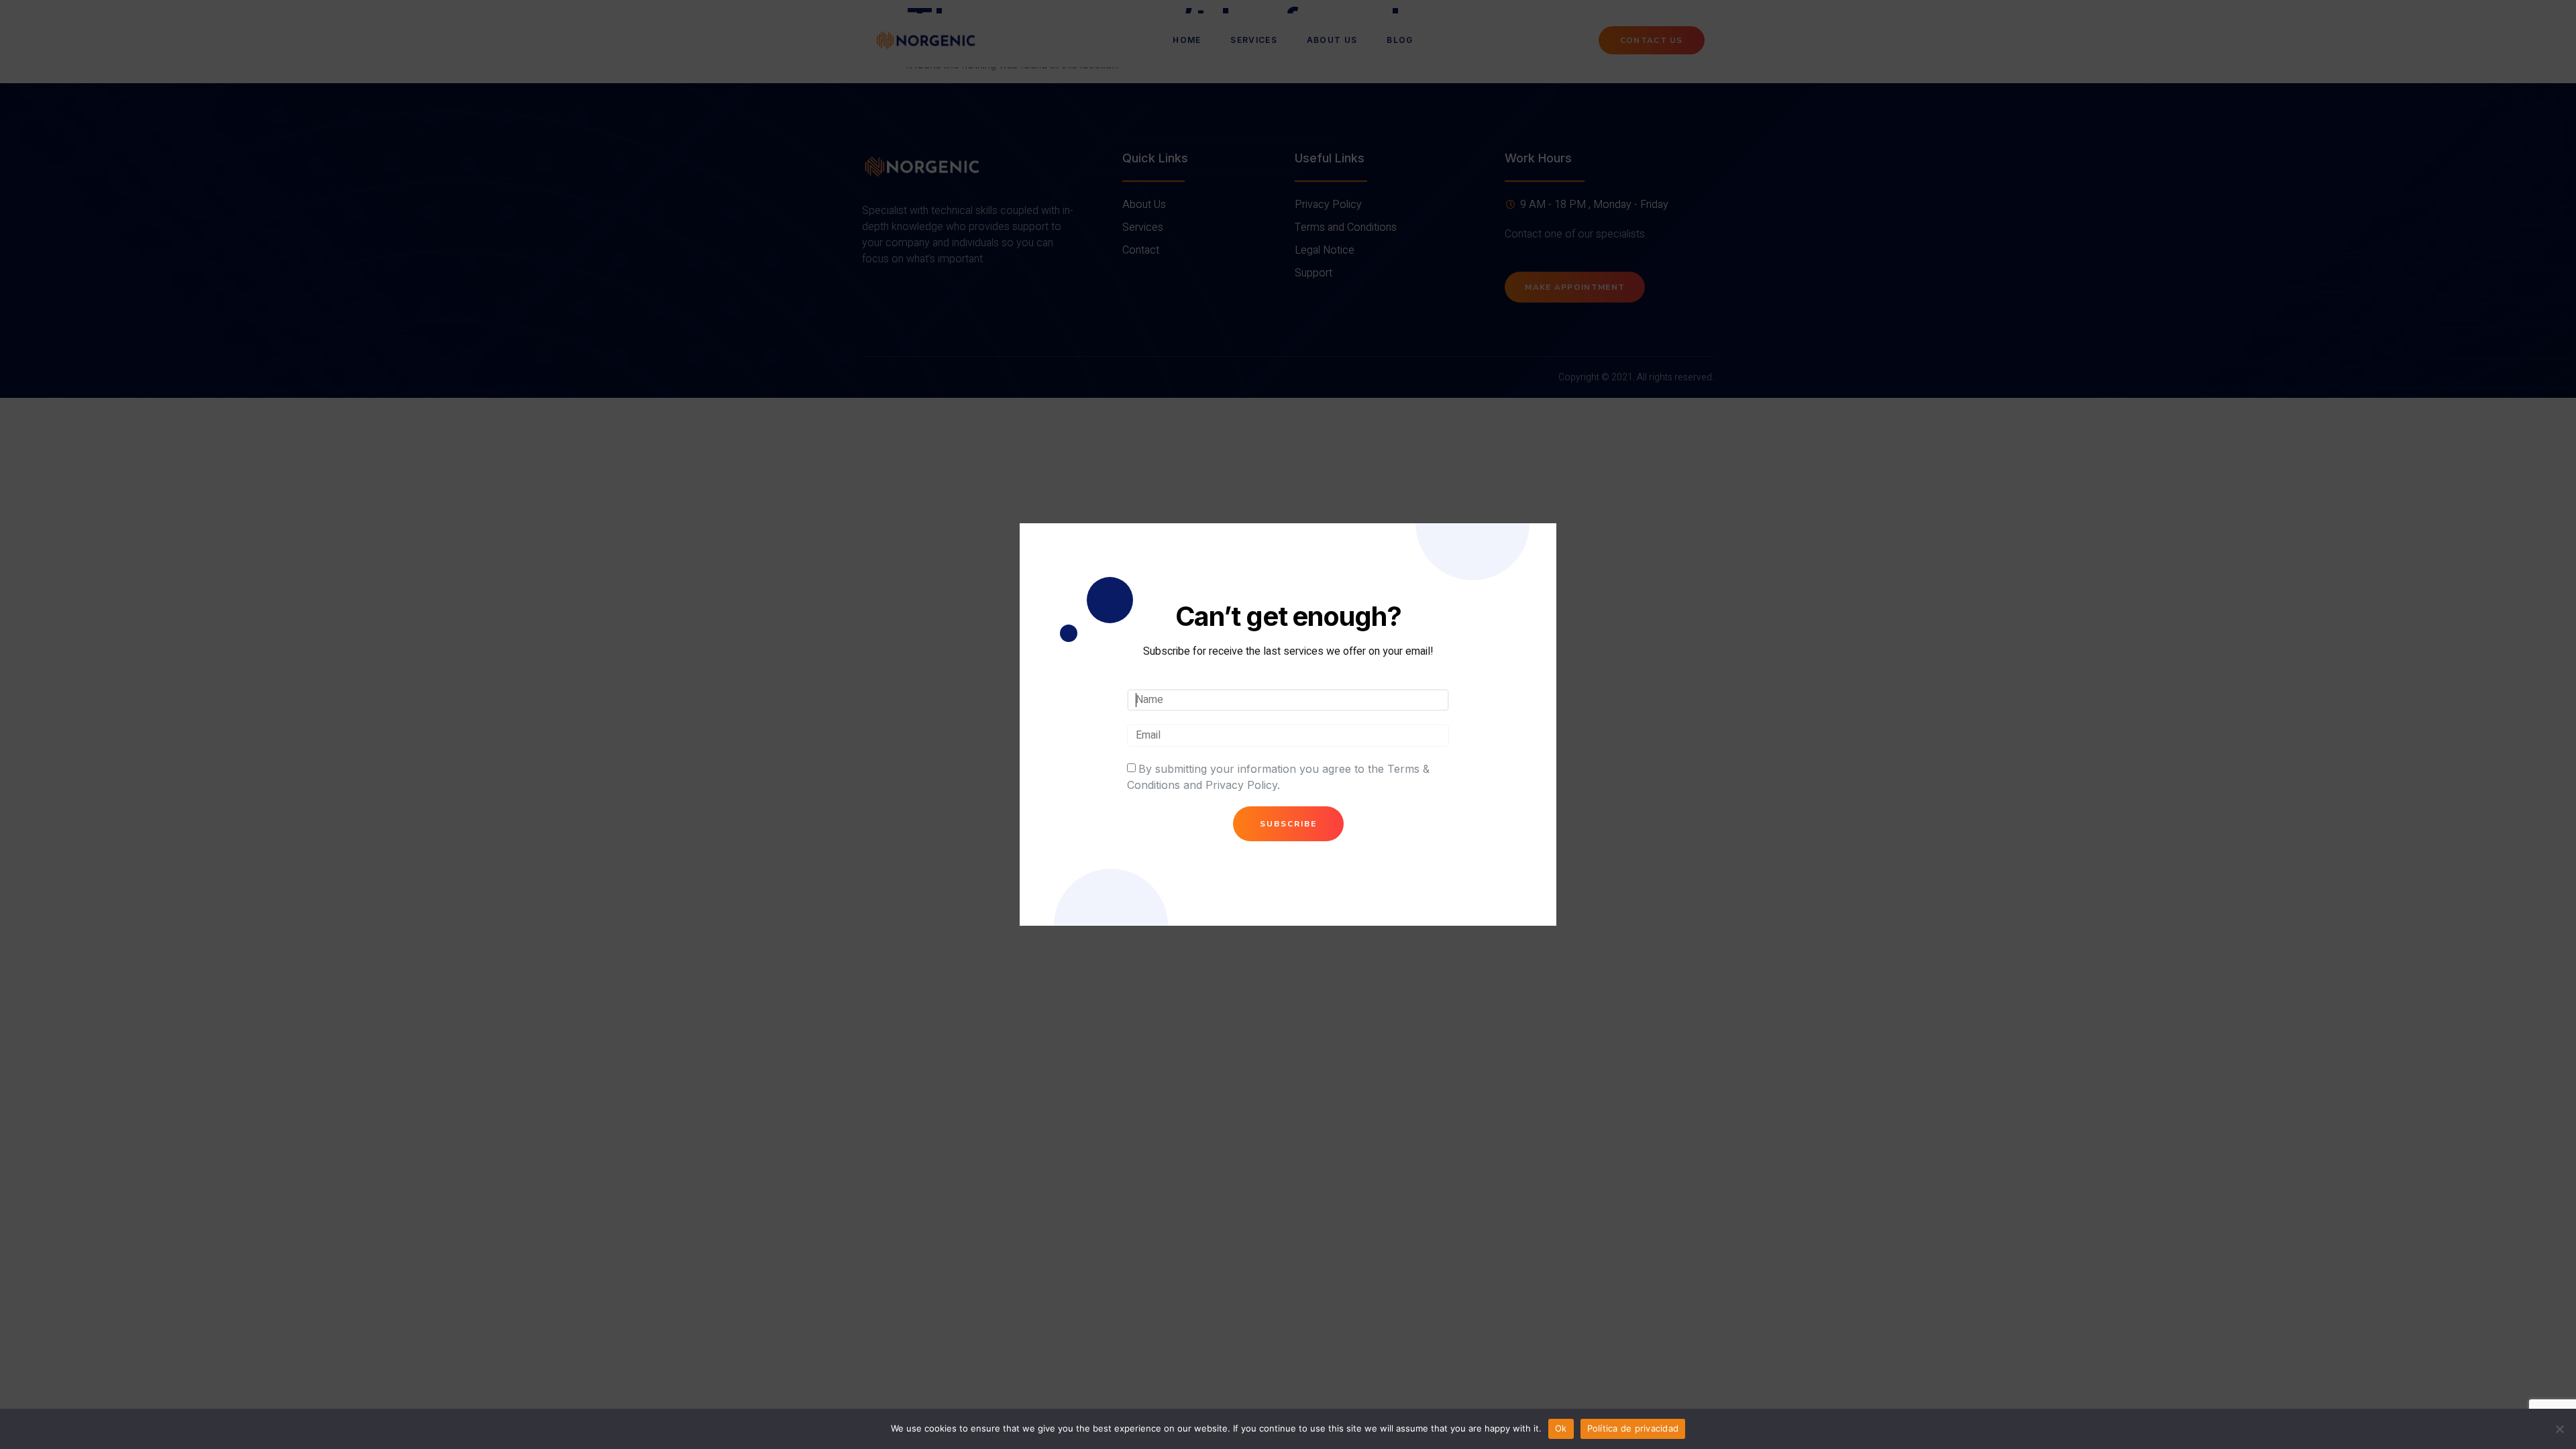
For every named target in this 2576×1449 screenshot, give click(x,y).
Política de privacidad (1633, 1428)
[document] (1288, 724)
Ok (1561, 1428)
